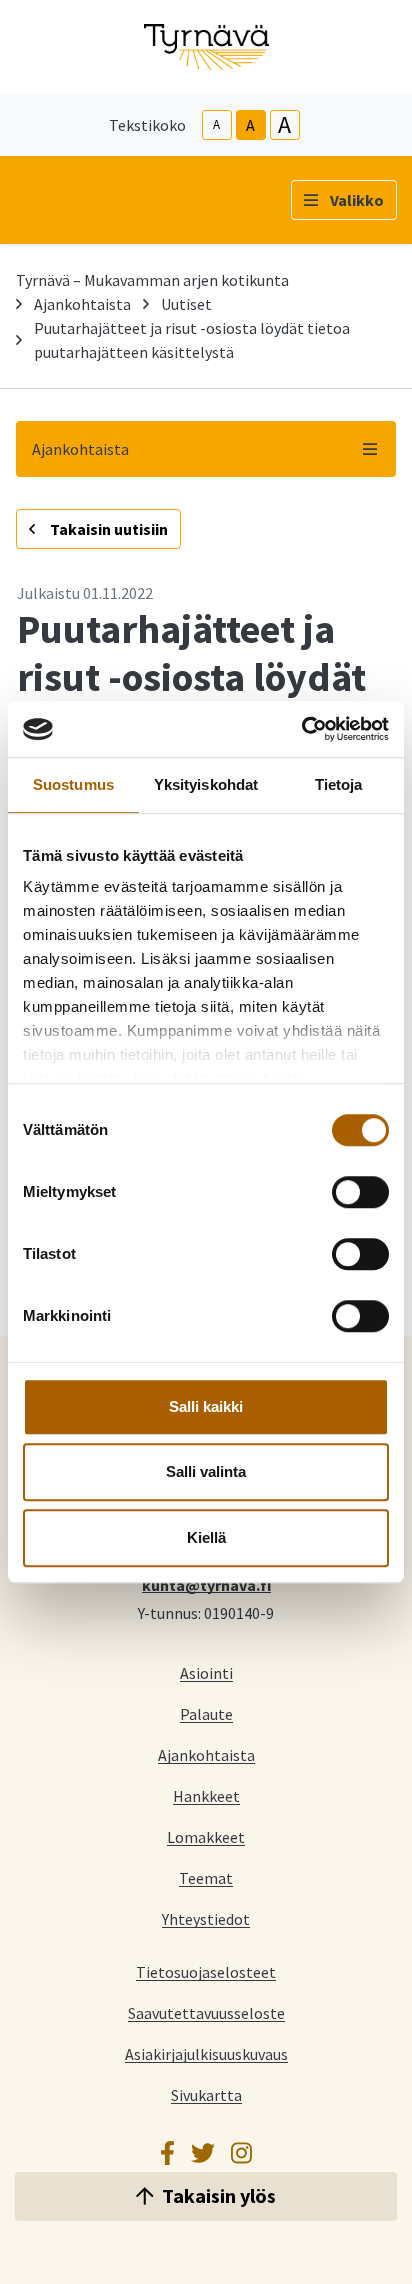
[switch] (360, 1192)
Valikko (357, 200)
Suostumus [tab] (73, 784)
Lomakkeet (206, 1836)
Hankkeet (206, 1795)
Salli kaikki (206, 1406)
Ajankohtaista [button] (80, 449)
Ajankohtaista (82, 304)
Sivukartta (206, 2094)
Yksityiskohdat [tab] (206, 784)
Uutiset (186, 304)
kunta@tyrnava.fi (206, 1584)
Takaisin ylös (219, 2195)
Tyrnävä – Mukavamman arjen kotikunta (152, 280)
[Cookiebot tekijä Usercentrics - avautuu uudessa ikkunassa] (301, 729)
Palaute (206, 1713)
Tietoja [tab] (339, 784)
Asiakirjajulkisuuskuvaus (206, 2053)
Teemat (206, 1877)
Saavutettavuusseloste (206, 2012)
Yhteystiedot (206, 1918)
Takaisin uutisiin (107, 529)
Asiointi (206, 1672)
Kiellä (206, 1537)
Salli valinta (206, 1471)
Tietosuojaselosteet (206, 1971)
